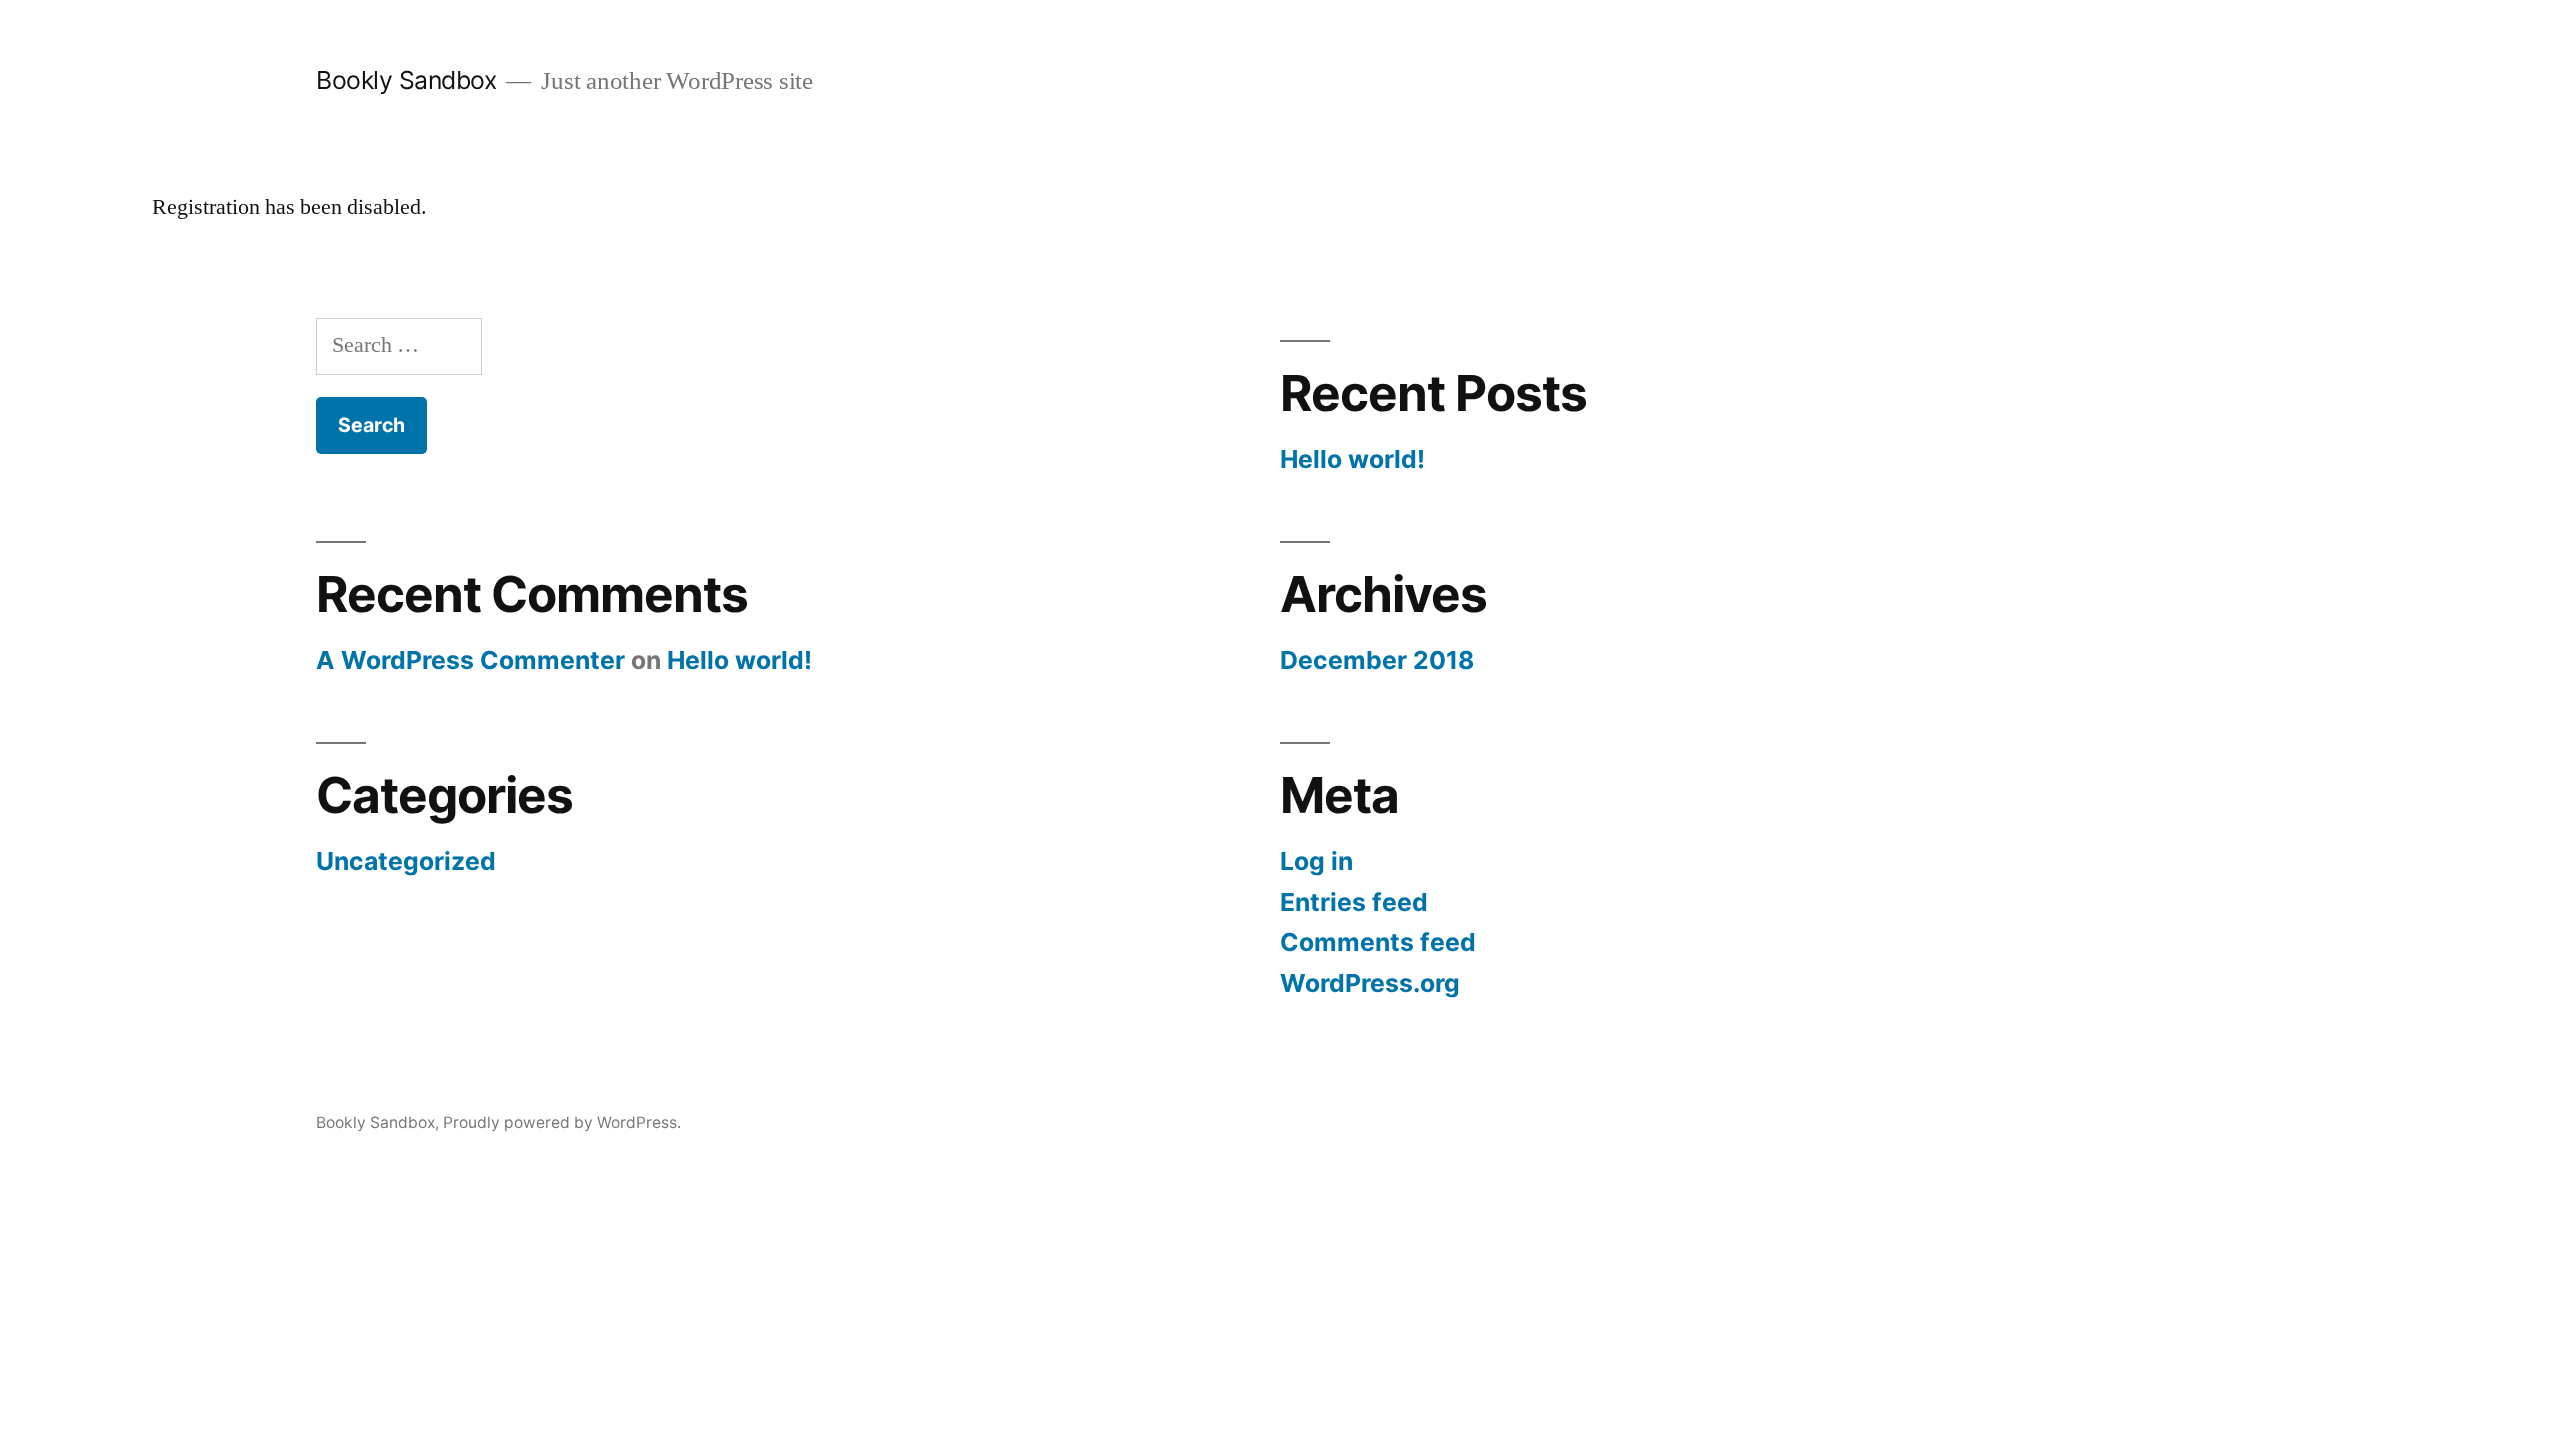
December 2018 (1377, 660)
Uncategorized (406, 861)
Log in (1316, 861)
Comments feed (1378, 942)
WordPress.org (1370, 983)
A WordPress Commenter (470, 660)
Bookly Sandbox (406, 80)
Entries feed (1354, 902)
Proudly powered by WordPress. (562, 1122)
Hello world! (1352, 459)
